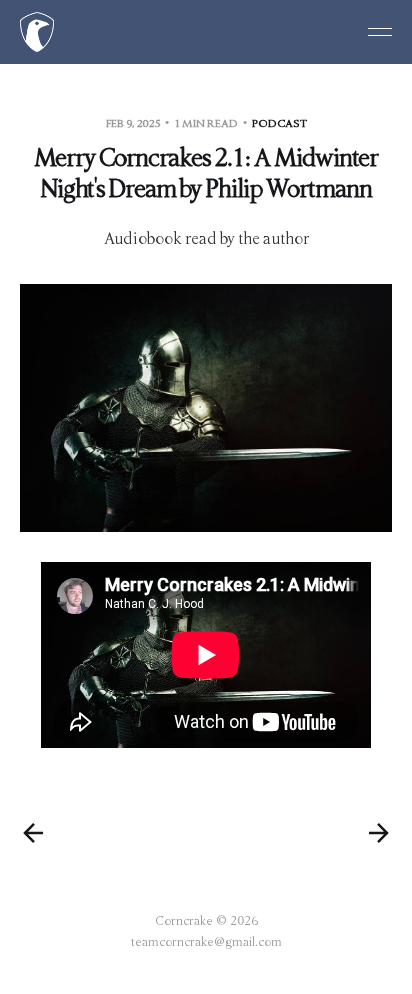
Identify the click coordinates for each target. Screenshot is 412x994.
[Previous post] (33, 833)
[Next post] (379, 833)
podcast (279, 124)
